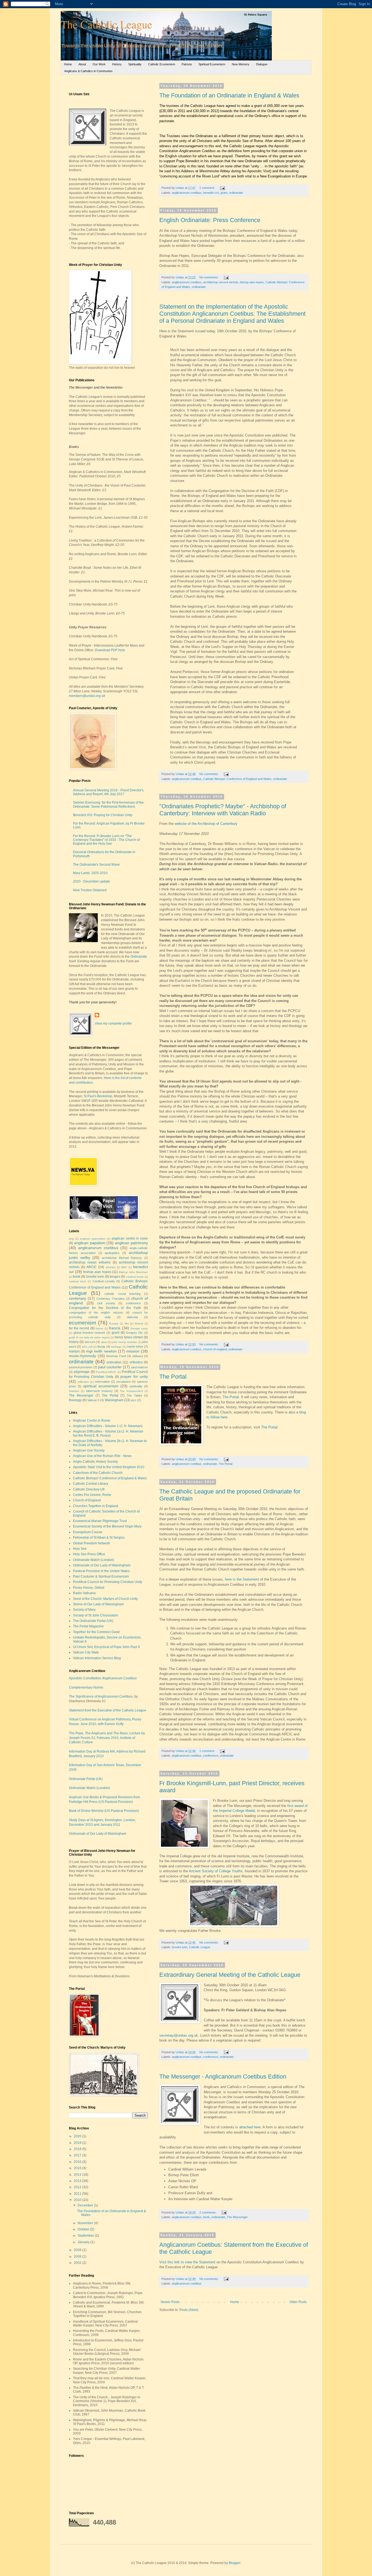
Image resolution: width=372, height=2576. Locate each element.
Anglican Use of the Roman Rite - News (102, 1456)
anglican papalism (90, 1243)
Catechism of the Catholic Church (98, 1473)
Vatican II (93, 1400)
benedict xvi (211, 193)
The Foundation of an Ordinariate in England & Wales (229, 95)
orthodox (136, 1362)
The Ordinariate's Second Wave (96, 865)
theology (75, 1400)
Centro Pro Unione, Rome (92, 1495)
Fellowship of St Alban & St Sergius (99, 1538)
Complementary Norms (86, 1687)
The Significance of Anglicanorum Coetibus (101, 1696)
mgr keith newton (101, 1351)
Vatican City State (86, 1652)
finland (139, 1324)
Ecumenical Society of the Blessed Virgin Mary (107, 1526)
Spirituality (135, 64)
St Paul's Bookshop (98, 1096)
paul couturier (110, 1367)
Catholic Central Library (91, 1484)
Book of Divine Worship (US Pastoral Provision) (104, 1811)
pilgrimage (82, 1372)
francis (115, 1328)
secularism (124, 1382)
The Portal (173, 1377)
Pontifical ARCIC (106, 1372)
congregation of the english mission (96, 1312)
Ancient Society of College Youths (216, 1871)
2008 (78, 2257)
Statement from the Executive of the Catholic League (108, 1710)
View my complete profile (113, 1023)
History (117, 64)
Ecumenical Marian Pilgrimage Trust (100, 1521)
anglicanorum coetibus (187, 193)
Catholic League (200, 1947)
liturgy (101, 1347)
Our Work (99, 64)
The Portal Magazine (88, 1626)
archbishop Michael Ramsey (122, 1258)
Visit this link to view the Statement (187, 2262)
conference (211, 1756)
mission (133, 1351)
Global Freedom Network (92, 1543)
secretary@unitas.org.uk (179, 2035)
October (84, 2229)
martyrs (74, 1351)
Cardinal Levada (104, 1281)
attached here (250, 2127)
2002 (78, 2263)
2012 (78, 2187)
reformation (102, 1382)
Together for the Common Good (96, 1632)
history (74, 1342)
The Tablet (134, 1395)
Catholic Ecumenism (162, 64)
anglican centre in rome (130, 1238)
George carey (139, 1328)
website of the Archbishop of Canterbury (206, 824)
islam (104, 1342)
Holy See (80, 1549)
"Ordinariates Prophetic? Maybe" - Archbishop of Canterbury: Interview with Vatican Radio (223, 810)
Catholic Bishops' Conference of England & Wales (110, 1478)
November (86, 2223)
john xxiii (87, 1347)
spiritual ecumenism (101, 1386)
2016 (78, 2162)
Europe (114, 1324)
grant (224, 193)
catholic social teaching (122, 1294)
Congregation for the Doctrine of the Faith (105, 1308)
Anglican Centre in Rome (92, 1421)
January (84, 2242)
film (127, 1324)
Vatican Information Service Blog (97, 1658)
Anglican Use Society (89, 1450)
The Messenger (237, 2217)
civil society (106, 1303)
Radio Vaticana (84, 1593)
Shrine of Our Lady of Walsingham (98, 1604)
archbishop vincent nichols (221, 282)
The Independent (131, 1391)
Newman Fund (116, 1356)
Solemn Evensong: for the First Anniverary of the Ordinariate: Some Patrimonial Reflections (108, 804)
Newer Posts (170, 2302)
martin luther (135, 1347)
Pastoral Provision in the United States (101, 1571)
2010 (78, 2200)
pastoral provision (81, 1367)
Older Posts (298, 2302)
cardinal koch (78, 1281)
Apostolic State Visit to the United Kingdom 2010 (109, 1467)
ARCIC (92, 1267)
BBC (124, 1267)
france (100, 1328)
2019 (78, 2143)
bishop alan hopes (252, 282)
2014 (78, 2175)
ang (71, 1239)
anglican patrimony (131, 1243)
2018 (78, 2149)
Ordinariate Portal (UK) (86, 1779)
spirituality (136, 1386)
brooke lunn (180, 1947)
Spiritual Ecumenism (212, 64)
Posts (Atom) (189, 2310)
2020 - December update (92, 881)
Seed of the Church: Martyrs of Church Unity (105, 1599)
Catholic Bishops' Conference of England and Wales (237, 779)
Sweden (74, 1391)
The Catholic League (106, 24)
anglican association (93, 1239)
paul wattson (140, 1367)
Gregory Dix (134, 1333)
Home (68, 64)
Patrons (187, 64)
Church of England (87, 1500)
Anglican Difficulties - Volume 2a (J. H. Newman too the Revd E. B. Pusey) (108, 1433)
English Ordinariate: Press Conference (210, 220)
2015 (78, 2168)
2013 (78, 2181)
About (82, 64)
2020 (78, 2136)
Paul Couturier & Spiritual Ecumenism (101, 1576)
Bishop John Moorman (133, 1272)
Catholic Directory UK (89, 1489)
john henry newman (125, 1342)
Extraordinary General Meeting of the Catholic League (230, 1975)
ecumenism (83, 1323)
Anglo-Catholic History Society (95, 1462)
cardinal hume (135, 1277)
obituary (138, 1356)
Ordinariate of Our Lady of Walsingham (102, 1565)
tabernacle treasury (99, 1391)
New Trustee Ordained (90, 890)
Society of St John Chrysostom (95, 1615)
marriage (116, 1347)
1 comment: (208, 188)
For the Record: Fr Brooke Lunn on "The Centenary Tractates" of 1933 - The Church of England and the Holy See (106, 840)
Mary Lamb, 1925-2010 (90, 873)
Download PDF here (110, 650)
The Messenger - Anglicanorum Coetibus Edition (223, 2077)
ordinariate (236, 193)
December (86, 2205)
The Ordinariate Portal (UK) (93, 1621)
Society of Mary (84, 1610)
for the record (79, 1328)
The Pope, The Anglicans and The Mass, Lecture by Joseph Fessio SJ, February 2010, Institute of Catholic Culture (107, 1738)
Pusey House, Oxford (89, 1588)
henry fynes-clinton (129, 1337)
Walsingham (114, 1400)
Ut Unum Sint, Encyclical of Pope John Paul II (106, 1647)
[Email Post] (222, 188)
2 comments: (208, 2212)
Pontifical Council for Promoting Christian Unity (108, 1582)
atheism (111, 1267)
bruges (115, 1277)
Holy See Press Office (89, 1554)
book (206, 2217)
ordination (114, 1362)
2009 (78, 2250)
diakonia (132, 1317)
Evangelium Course (88, 1532)
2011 (78, 2194)
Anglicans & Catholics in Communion (88, 71)
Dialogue (262, 64)
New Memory (241, 64)
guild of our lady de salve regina (89, 1337)
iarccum (90, 1342)
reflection (83, 1382)
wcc (134, 1400)
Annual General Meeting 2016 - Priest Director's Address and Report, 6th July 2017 (108, 792)
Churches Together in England (96, 1506)
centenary (77, 1298)
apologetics (112, 1253)
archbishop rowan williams (90, 1262)
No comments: (209, 277)
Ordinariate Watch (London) (94, 1560)
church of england (215, 1349)
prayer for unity (134, 1376)
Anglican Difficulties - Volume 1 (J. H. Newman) (108, 1426)
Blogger (234, 2563)
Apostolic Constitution (103, 1678)
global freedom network (89, 1333)
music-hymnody (83, 1356)
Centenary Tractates (110, 1299)
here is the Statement (242, 1579)
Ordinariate (139, 957)
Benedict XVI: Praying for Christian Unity (103, 815)
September (86, 2236)
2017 (78, 2155)
